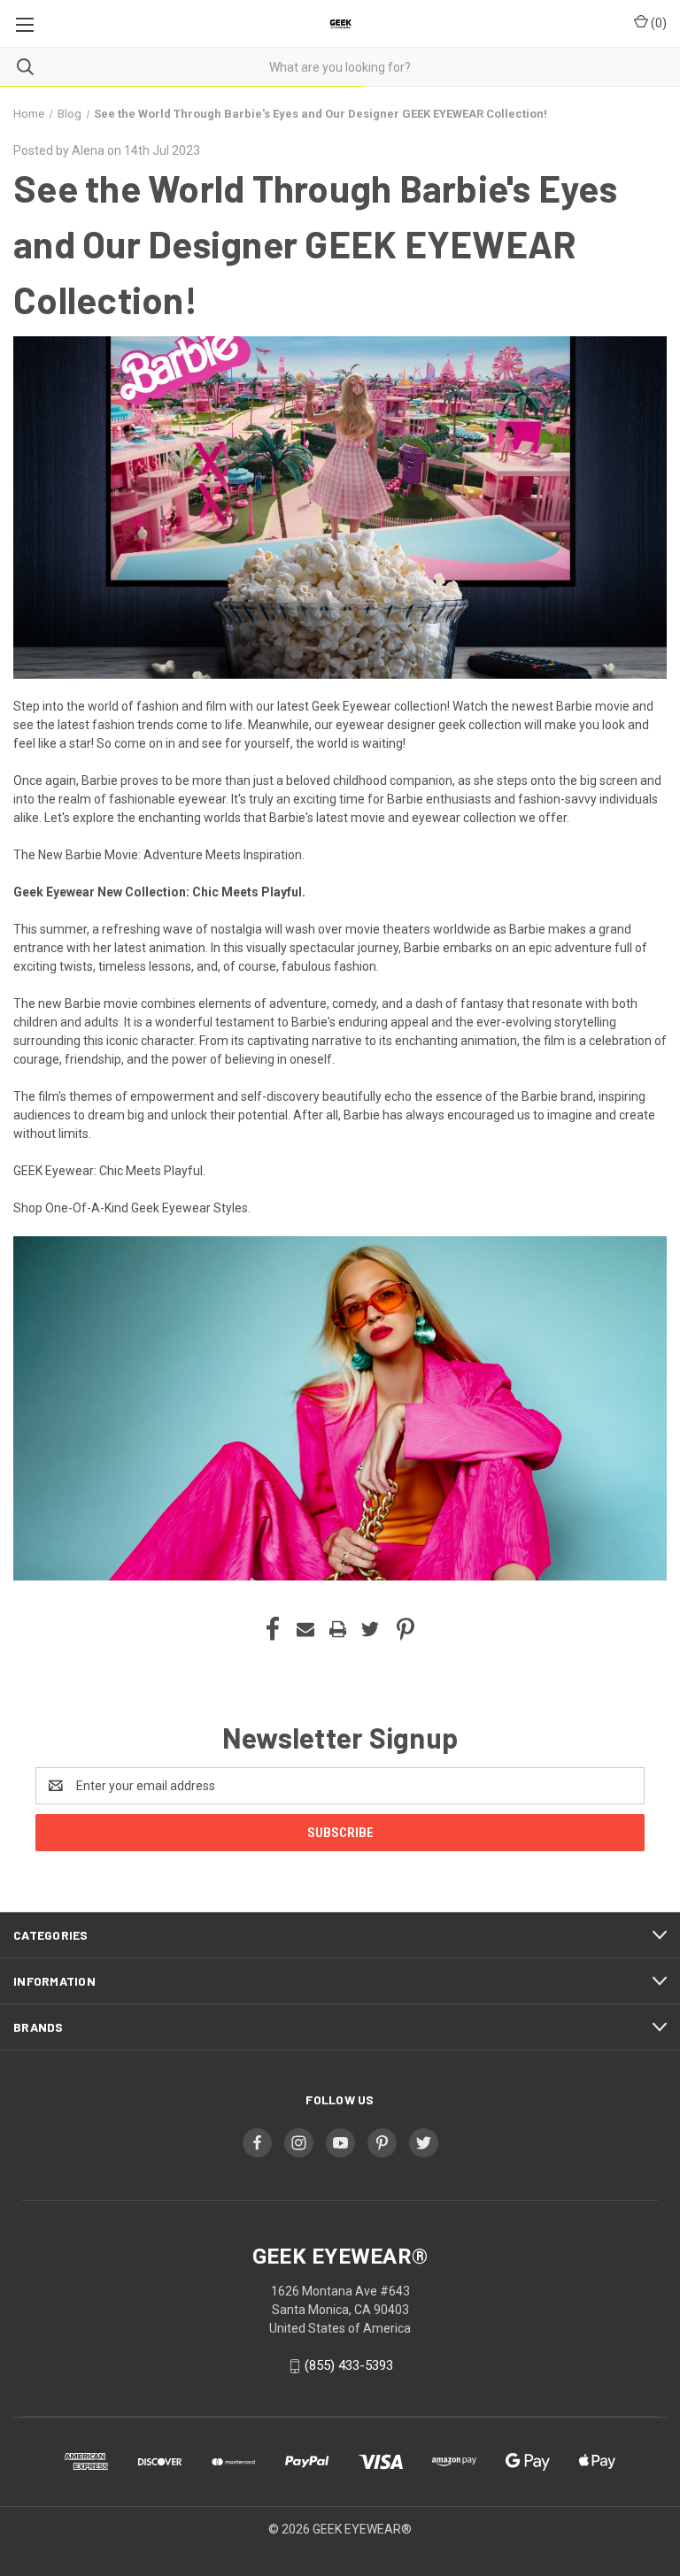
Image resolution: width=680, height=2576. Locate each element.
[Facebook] (273, 1629)
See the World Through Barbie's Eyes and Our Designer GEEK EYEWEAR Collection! (315, 243)
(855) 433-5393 (349, 2365)
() (657, 23)
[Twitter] (370, 1629)
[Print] (338, 1629)
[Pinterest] (406, 1629)
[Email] (305, 1629)
